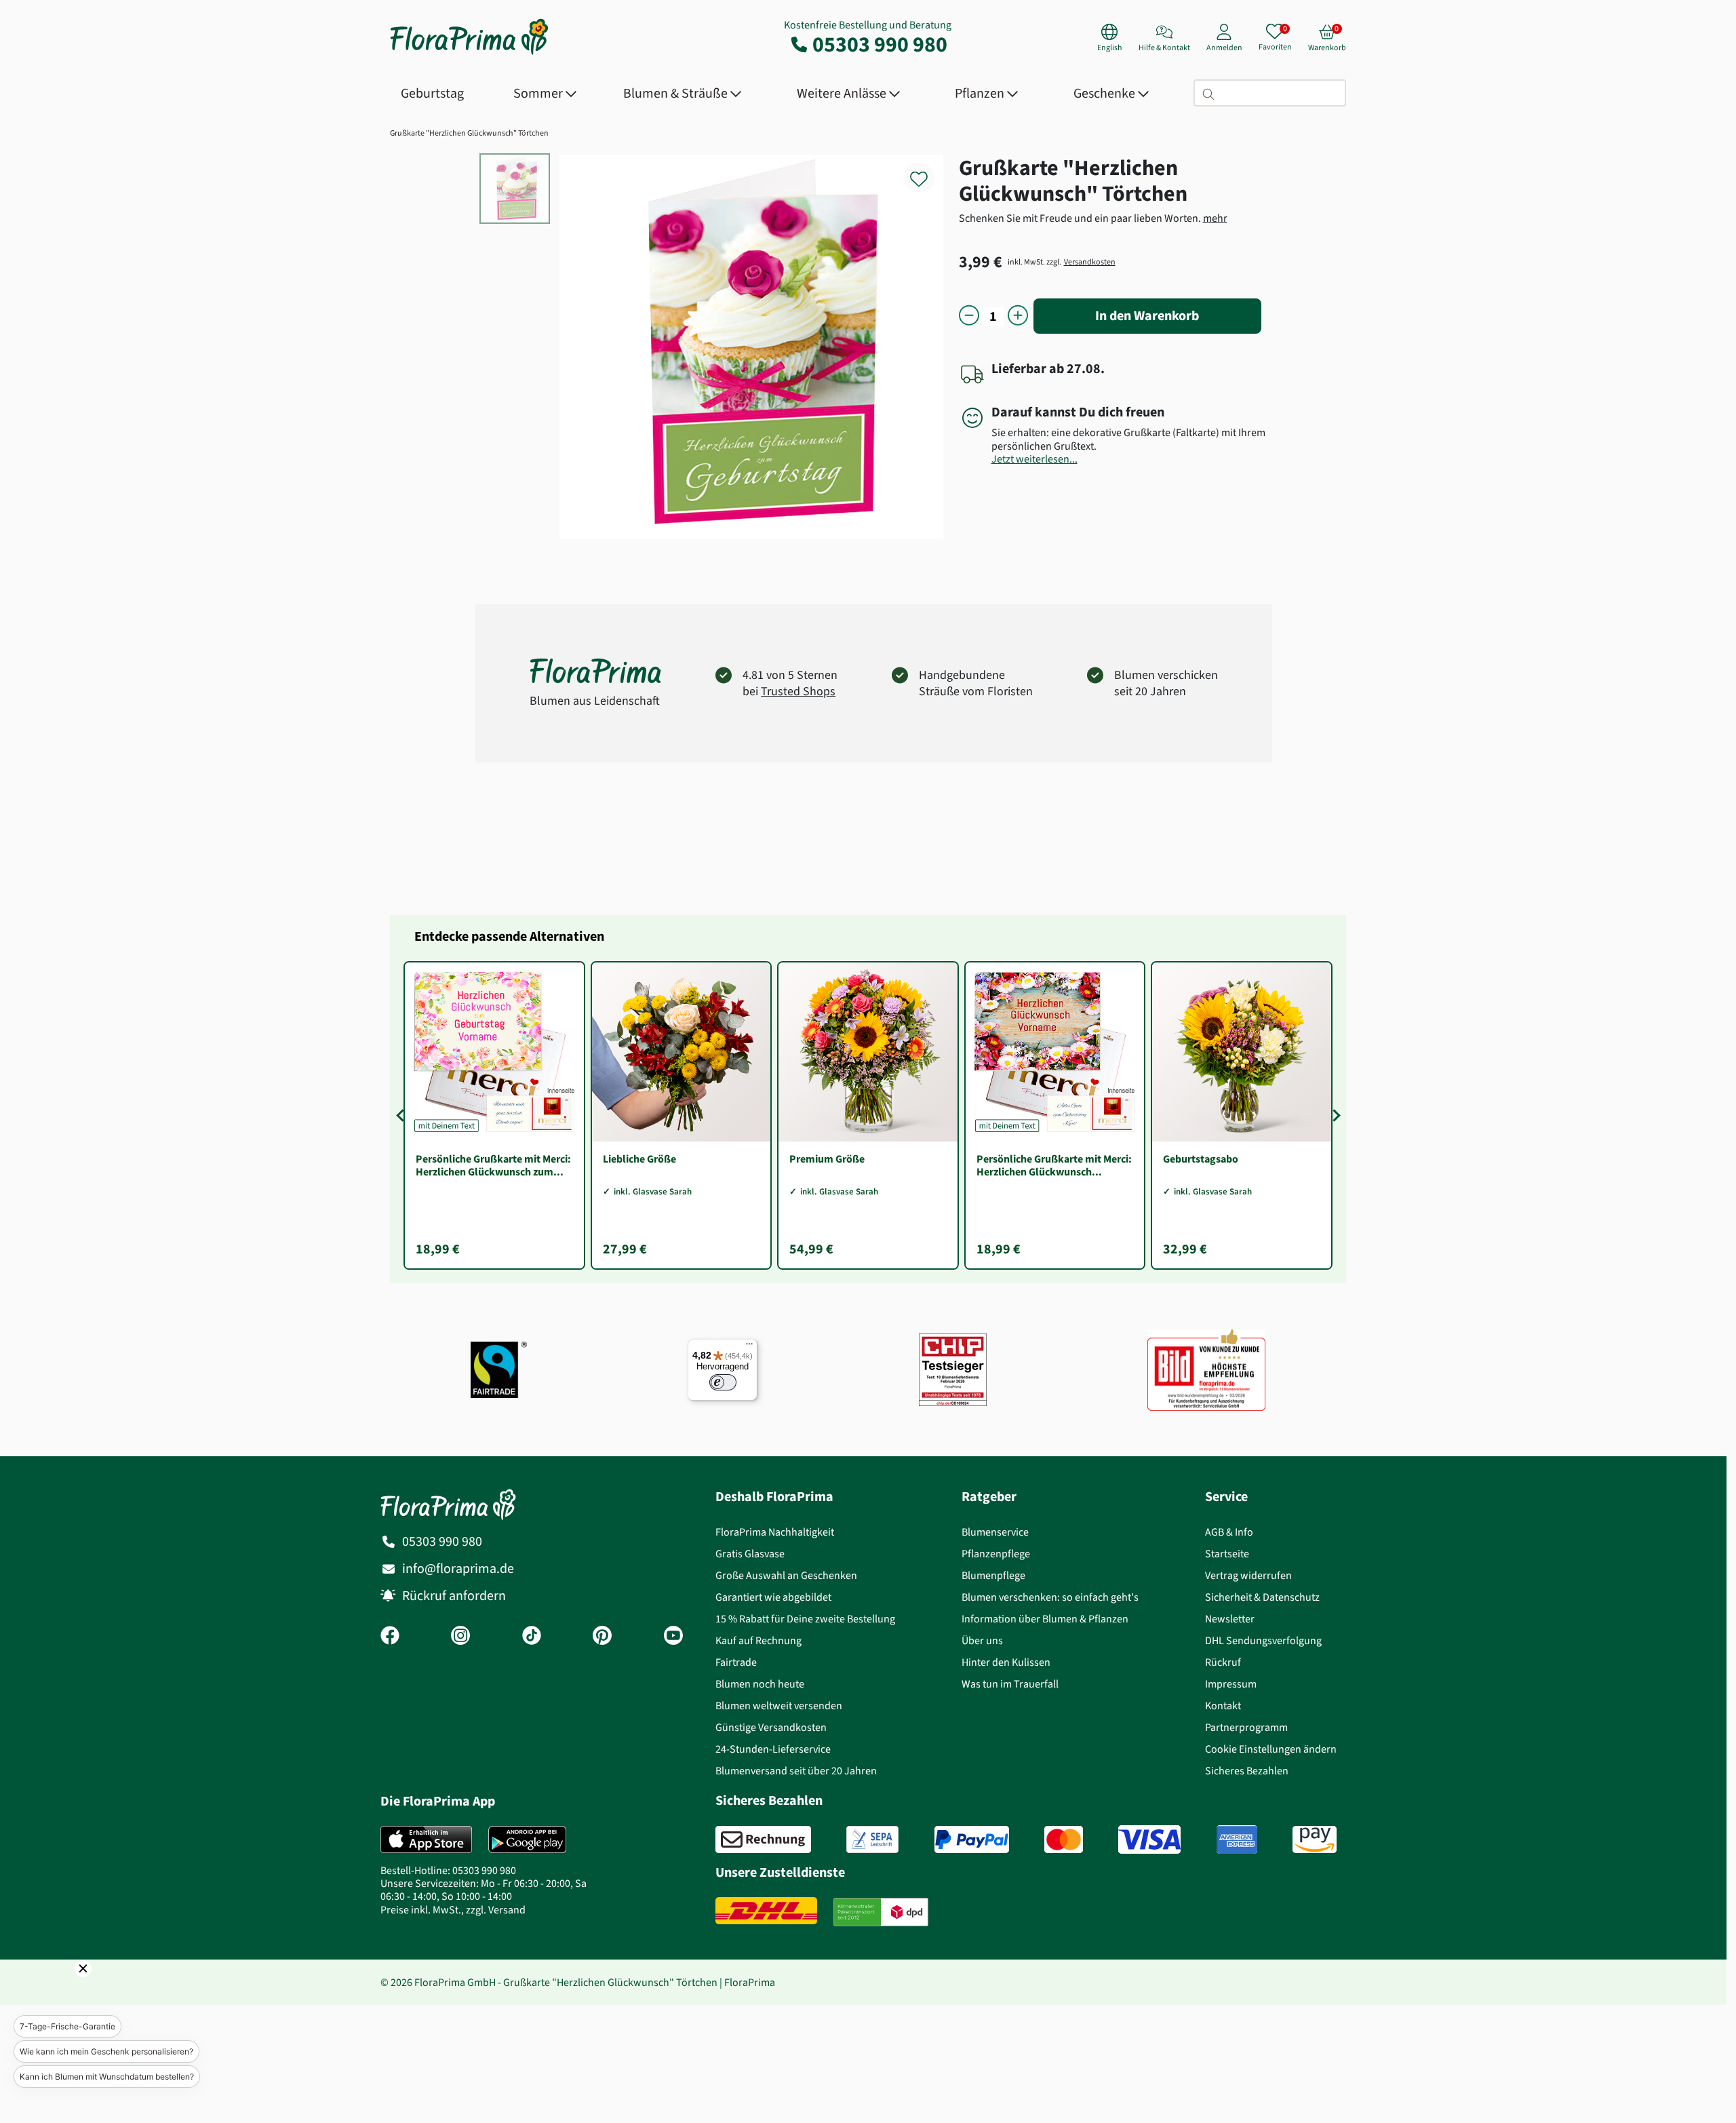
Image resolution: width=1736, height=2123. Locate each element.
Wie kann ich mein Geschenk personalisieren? (106, 2051)
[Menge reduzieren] (969, 316)
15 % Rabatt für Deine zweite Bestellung (805, 1619)
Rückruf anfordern (454, 1596)
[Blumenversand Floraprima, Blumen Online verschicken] (469, 53)
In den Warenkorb (1147, 316)
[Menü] (749, 1347)
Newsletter (1230, 1619)
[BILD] (1206, 1369)
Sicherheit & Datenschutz (1262, 1597)
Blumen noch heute (760, 1684)
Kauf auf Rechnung (758, 1640)
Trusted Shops (798, 691)
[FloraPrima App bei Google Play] (527, 1839)
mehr (1215, 218)
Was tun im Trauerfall (1010, 1684)
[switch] (723, 1382)
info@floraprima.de (458, 1569)
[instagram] (460, 1637)
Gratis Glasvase (750, 1554)
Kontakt (1223, 1706)
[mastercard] (1064, 1839)
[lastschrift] (872, 1839)
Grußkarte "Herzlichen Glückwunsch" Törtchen (469, 133)
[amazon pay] (1315, 1839)
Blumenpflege (993, 1575)
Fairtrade (736, 1662)
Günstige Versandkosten (771, 1727)
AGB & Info (1229, 1532)
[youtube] (673, 1637)
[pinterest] (602, 1637)
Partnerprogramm (1246, 1727)
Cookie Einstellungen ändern (1271, 1749)
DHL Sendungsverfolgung (1263, 1640)
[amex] (1237, 1839)
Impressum (1231, 1684)
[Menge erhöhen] (1018, 316)
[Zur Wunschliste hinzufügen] (928, 171)
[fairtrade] (499, 1370)
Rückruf (1223, 1662)
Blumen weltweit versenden (779, 1706)
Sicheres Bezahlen (1247, 1771)
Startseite (1227, 1554)
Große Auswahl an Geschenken (786, 1575)
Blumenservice (995, 1532)
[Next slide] (1334, 1115)
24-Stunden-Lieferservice (773, 1749)
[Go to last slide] (402, 1115)
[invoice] (763, 1839)
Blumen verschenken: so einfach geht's (1050, 1597)
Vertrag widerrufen (1248, 1575)
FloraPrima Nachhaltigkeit (775, 1532)
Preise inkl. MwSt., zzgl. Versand (453, 1910)
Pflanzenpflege (996, 1554)
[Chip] (953, 1370)
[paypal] (972, 1839)
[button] (64, 1987)
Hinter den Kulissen (1006, 1662)
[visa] (1149, 1839)
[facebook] (390, 1637)
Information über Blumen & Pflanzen (1045, 1619)
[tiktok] (532, 1637)
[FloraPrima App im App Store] (426, 1839)
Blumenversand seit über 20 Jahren (796, 1771)
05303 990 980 (880, 44)
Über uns (982, 1640)
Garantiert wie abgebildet (773, 1597)
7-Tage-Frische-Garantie (67, 2026)
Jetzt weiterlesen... (1034, 459)
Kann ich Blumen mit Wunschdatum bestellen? (107, 2077)
